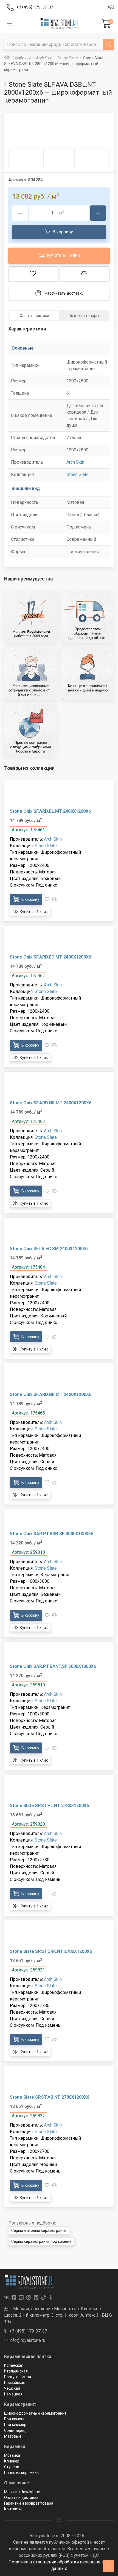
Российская (15, 2383)
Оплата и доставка (21, 2497)
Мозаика (12, 2455)
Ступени (12, 2467)
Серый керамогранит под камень (41, 2241)
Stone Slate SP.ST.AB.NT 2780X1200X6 (50, 2097)
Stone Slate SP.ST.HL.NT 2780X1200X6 (49, 1806)
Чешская (12, 2388)
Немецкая (13, 2394)
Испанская (14, 2365)
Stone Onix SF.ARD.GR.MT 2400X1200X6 (51, 1394)
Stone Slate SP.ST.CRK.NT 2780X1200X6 (51, 1951)
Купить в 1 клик (63, 255)
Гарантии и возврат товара (29, 2503)
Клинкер (12, 2461)
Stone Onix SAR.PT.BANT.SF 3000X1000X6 (53, 1666)
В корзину (62, 232)
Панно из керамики (21, 2473)
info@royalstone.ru (27, 2340)
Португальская (18, 2377)
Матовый (12, 2436)
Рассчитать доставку (64, 293)
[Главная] (7, 58)
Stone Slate (78, 474)
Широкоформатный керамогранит (35, 2413)
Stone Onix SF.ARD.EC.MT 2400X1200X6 (50, 957)
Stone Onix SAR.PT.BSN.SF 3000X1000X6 (52, 1534)
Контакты (13, 2509)
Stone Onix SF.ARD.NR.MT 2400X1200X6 (51, 1103)
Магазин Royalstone (22, 2492)
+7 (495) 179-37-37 (28, 2331)
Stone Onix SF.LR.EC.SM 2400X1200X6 (49, 1249)
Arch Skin (75, 462)
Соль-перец (15, 2430)
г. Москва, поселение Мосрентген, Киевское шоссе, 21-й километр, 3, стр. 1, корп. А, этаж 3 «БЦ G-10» (59, 2315)
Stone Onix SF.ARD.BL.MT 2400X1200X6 (50, 811)
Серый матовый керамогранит (39, 2231)
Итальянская (16, 2371)
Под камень (15, 2419)
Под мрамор (15, 2425)
